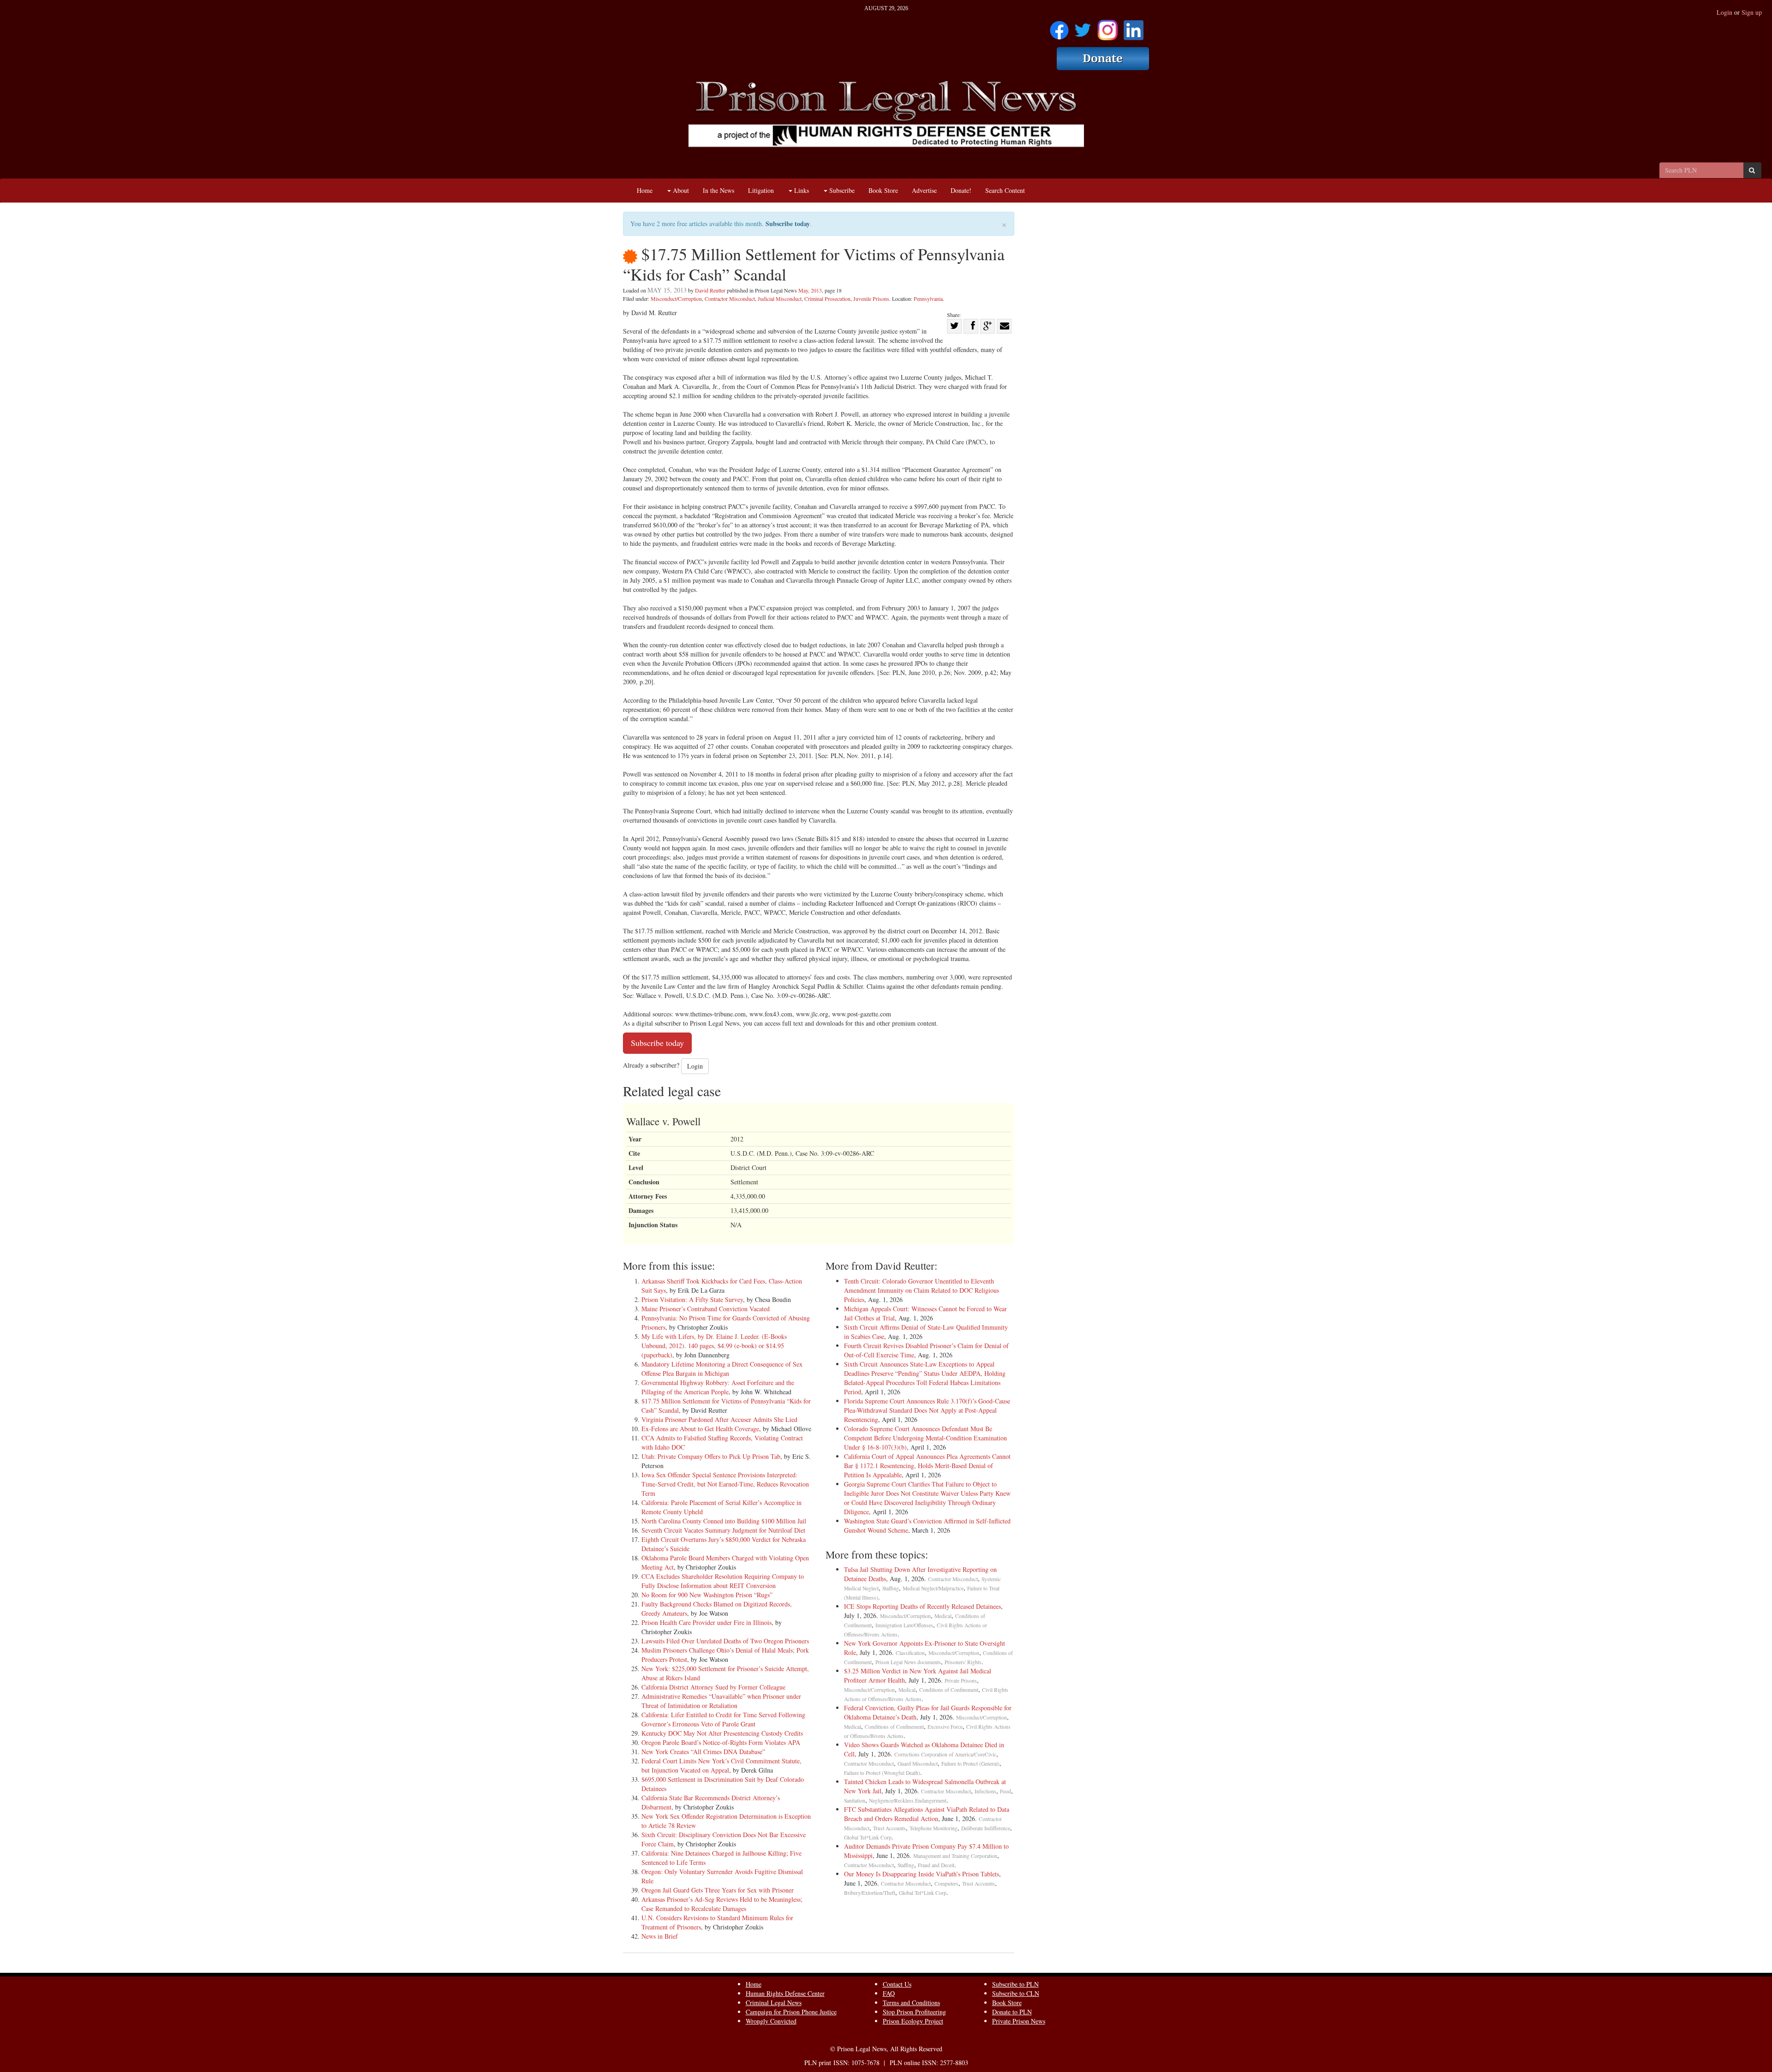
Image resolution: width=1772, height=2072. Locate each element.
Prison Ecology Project (913, 2021)
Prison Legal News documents (908, 1662)
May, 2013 (810, 290)
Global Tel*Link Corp (868, 1837)
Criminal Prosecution (827, 299)
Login (1724, 12)
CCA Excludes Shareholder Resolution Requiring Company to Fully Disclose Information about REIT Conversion (723, 1581)
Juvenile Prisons (871, 299)
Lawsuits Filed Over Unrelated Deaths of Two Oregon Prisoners (725, 1641)
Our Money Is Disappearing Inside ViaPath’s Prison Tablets (922, 1874)
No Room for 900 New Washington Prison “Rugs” (707, 1595)
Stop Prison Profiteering (914, 2012)
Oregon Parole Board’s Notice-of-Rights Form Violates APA (721, 1742)
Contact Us (897, 1984)
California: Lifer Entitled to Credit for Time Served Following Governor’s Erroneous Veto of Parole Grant (723, 1719)
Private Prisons (961, 1681)
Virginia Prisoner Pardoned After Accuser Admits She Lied (719, 1419)
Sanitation (855, 1800)
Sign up (1752, 12)
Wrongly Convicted (771, 2021)
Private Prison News (1019, 2021)
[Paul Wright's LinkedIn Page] (1134, 27)
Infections (985, 1791)
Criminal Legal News (774, 2003)
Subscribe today (788, 224)
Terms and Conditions (911, 2003)
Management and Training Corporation (955, 1856)
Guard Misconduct (918, 1764)
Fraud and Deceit (936, 1865)
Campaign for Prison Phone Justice (791, 2012)
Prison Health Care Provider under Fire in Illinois (706, 1622)
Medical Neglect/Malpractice (933, 1588)
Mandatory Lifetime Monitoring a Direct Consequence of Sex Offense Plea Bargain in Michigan (722, 1369)
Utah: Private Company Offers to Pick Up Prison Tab (711, 1456)
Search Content (1005, 190)
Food (1006, 1791)
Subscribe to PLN (1015, 1984)
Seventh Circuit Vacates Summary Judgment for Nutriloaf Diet (723, 1530)
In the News (718, 190)
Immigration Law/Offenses (904, 1625)
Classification (910, 1653)
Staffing (891, 1588)
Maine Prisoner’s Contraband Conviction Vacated (706, 1309)
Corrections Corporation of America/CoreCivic (945, 1754)
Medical (943, 1616)
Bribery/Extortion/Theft (870, 1893)
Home (645, 190)
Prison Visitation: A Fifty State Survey (692, 1299)
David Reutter (710, 290)
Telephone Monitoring (934, 1828)
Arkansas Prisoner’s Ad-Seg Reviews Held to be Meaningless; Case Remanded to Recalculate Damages (722, 1904)
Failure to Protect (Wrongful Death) (882, 1773)
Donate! (961, 190)
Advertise (924, 190)
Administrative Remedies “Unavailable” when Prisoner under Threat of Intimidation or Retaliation (721, 1701)
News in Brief (660, 1936)
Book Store (883, 190)
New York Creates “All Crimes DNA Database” (703, 1752)
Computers (946, 1884)
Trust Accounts (889, 1828)
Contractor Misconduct (730, 299)
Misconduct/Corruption (676, 299)
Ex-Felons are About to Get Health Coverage (700, 1429)
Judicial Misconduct (780, 299)
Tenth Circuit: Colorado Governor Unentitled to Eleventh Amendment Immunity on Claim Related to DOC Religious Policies (922, 1290)
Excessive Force (945, 1727)
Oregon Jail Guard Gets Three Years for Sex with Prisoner (718, 1890)
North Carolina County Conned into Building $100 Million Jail (724, 1521)
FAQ (889, 1993)
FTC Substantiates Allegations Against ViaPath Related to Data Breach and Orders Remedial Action (927, 1814)
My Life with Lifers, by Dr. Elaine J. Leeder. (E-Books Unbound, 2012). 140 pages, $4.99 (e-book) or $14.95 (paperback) (714, 1346)
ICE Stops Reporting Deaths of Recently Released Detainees (922, 1606)
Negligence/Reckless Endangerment (908, 1800)
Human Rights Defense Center (785, 1993)
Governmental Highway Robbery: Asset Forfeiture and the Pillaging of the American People (718, 1387)
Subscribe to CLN (1016, 1993)
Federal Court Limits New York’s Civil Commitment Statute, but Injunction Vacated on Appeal (721, 1765)
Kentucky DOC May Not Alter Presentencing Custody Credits (722, 1733)
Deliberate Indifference (986, 1828)
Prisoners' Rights (963, 1662)
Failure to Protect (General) (970, 1764)
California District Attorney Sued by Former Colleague (713, 1687)
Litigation (761, 190)
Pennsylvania (928, 299)
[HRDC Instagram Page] (1107, 27)
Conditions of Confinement (949, 1690)
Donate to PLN (1012, 2012)
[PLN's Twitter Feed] (1083, 27)
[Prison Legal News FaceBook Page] (1059, 27)
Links (801, 190)
